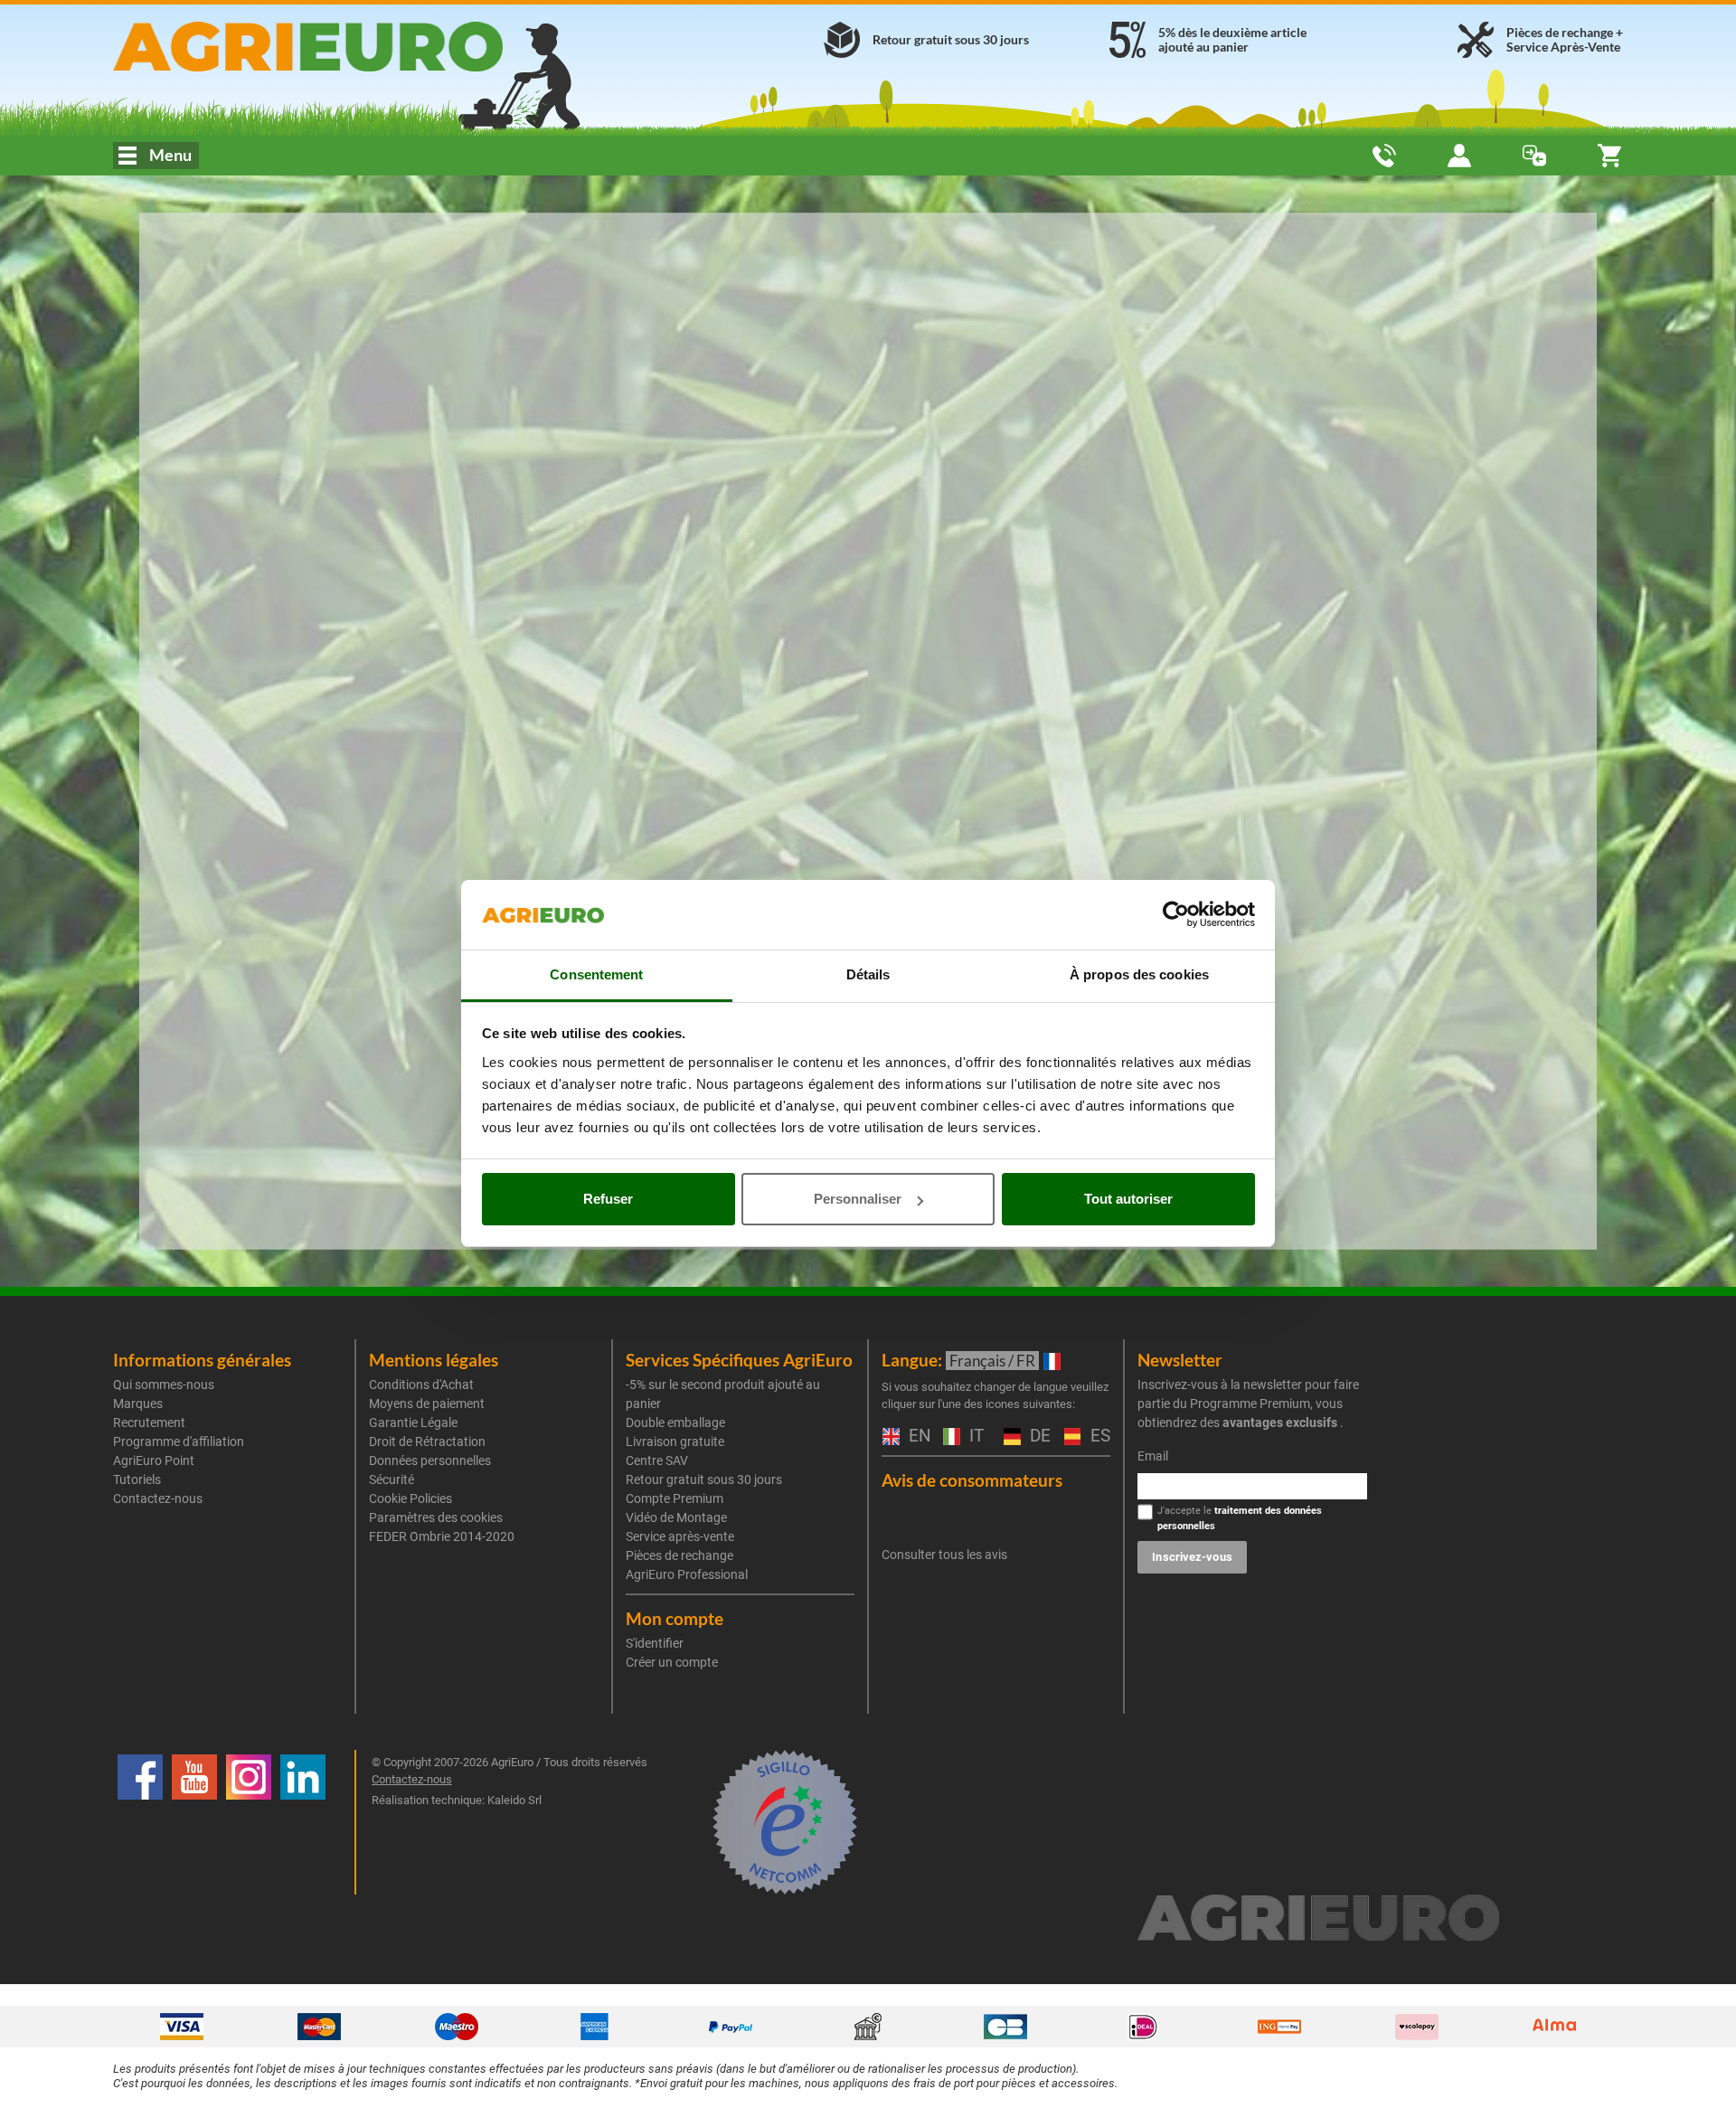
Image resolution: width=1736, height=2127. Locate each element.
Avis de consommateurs (972, 1480)
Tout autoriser (1128, 1199)
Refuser (608, 1199)
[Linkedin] (303, 1822)
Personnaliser (858, 1199)
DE (1038, 1437)
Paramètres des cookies (436, 1517)
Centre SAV (657, 1461)
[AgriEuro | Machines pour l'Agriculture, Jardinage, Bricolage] (356, 47)
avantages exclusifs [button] (1280, 1423)
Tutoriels (137, 1479)
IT (974, 1437)
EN (917, 1437)
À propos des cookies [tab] (1139, 974)
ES (1098, 1437)
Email (1153, 1456)
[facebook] (140, 1822)
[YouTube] (194, 1822)
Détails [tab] (868, 974)
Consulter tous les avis (944, 1555)
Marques (138, 1404)
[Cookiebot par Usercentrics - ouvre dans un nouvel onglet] (1176, 915)
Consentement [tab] (596, 974)
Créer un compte (672, 1662)
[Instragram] (249, 1822)
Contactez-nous (158, 1498)
